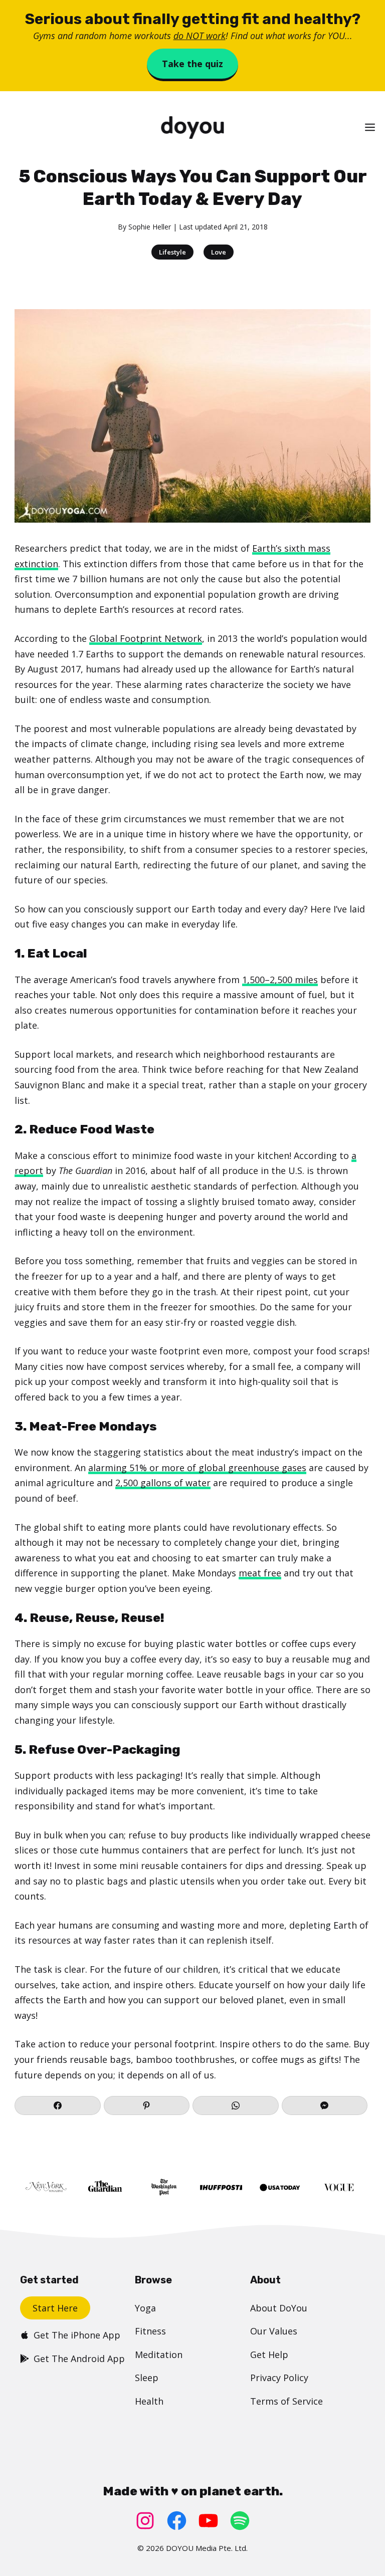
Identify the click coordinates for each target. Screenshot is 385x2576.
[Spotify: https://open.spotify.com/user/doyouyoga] (240, 2521)
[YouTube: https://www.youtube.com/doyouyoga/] (208, 2521)
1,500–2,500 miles (280, 980)
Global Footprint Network (146, 638)
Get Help (269, 2355)
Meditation (159, 2355)
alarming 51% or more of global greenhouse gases (197, 1468)
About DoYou (279, 2308)
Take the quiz (192, 64)
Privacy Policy (279, 2378)
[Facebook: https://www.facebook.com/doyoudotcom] (177, 2521)
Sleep (147, 2378)
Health (149, 2401)
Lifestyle (172, 252)
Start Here (55, 2308)
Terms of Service (286, 2401)
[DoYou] (192, 128)
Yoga (145, 2308)
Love (219, 252)
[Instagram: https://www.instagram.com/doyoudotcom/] (145, 2521)
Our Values (274, 2331)
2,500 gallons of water (163, 1483)
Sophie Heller (150, 227)
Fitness (150, 2331)
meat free (260, 1573)
